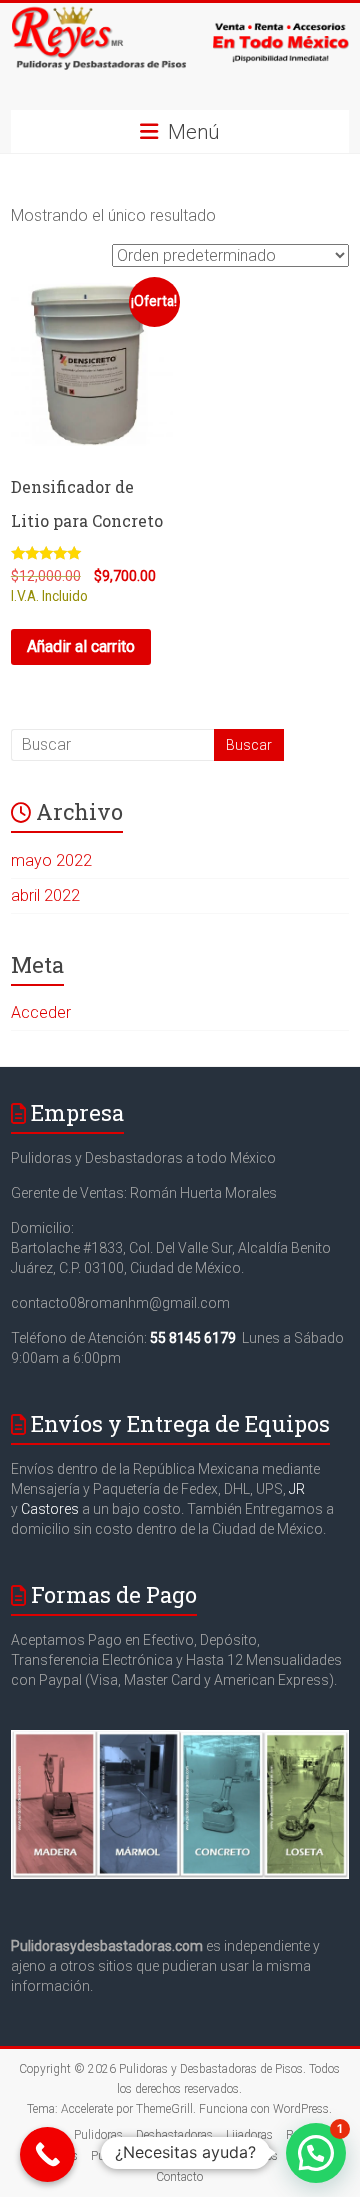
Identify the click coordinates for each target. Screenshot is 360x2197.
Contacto (179, 2177)
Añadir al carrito (81, 646)
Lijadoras (249, 2135)
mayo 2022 (51, 860)
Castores (50, 1509)
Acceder (41, 1012)
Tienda (200, 2156)
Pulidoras (98, 2135)
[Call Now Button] (47, 2154)
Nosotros (254, 2156)
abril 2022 (45, 895)
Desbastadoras (174, 2135)
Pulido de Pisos (130, 2156)
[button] (316, 2153)
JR (297, 1489)
